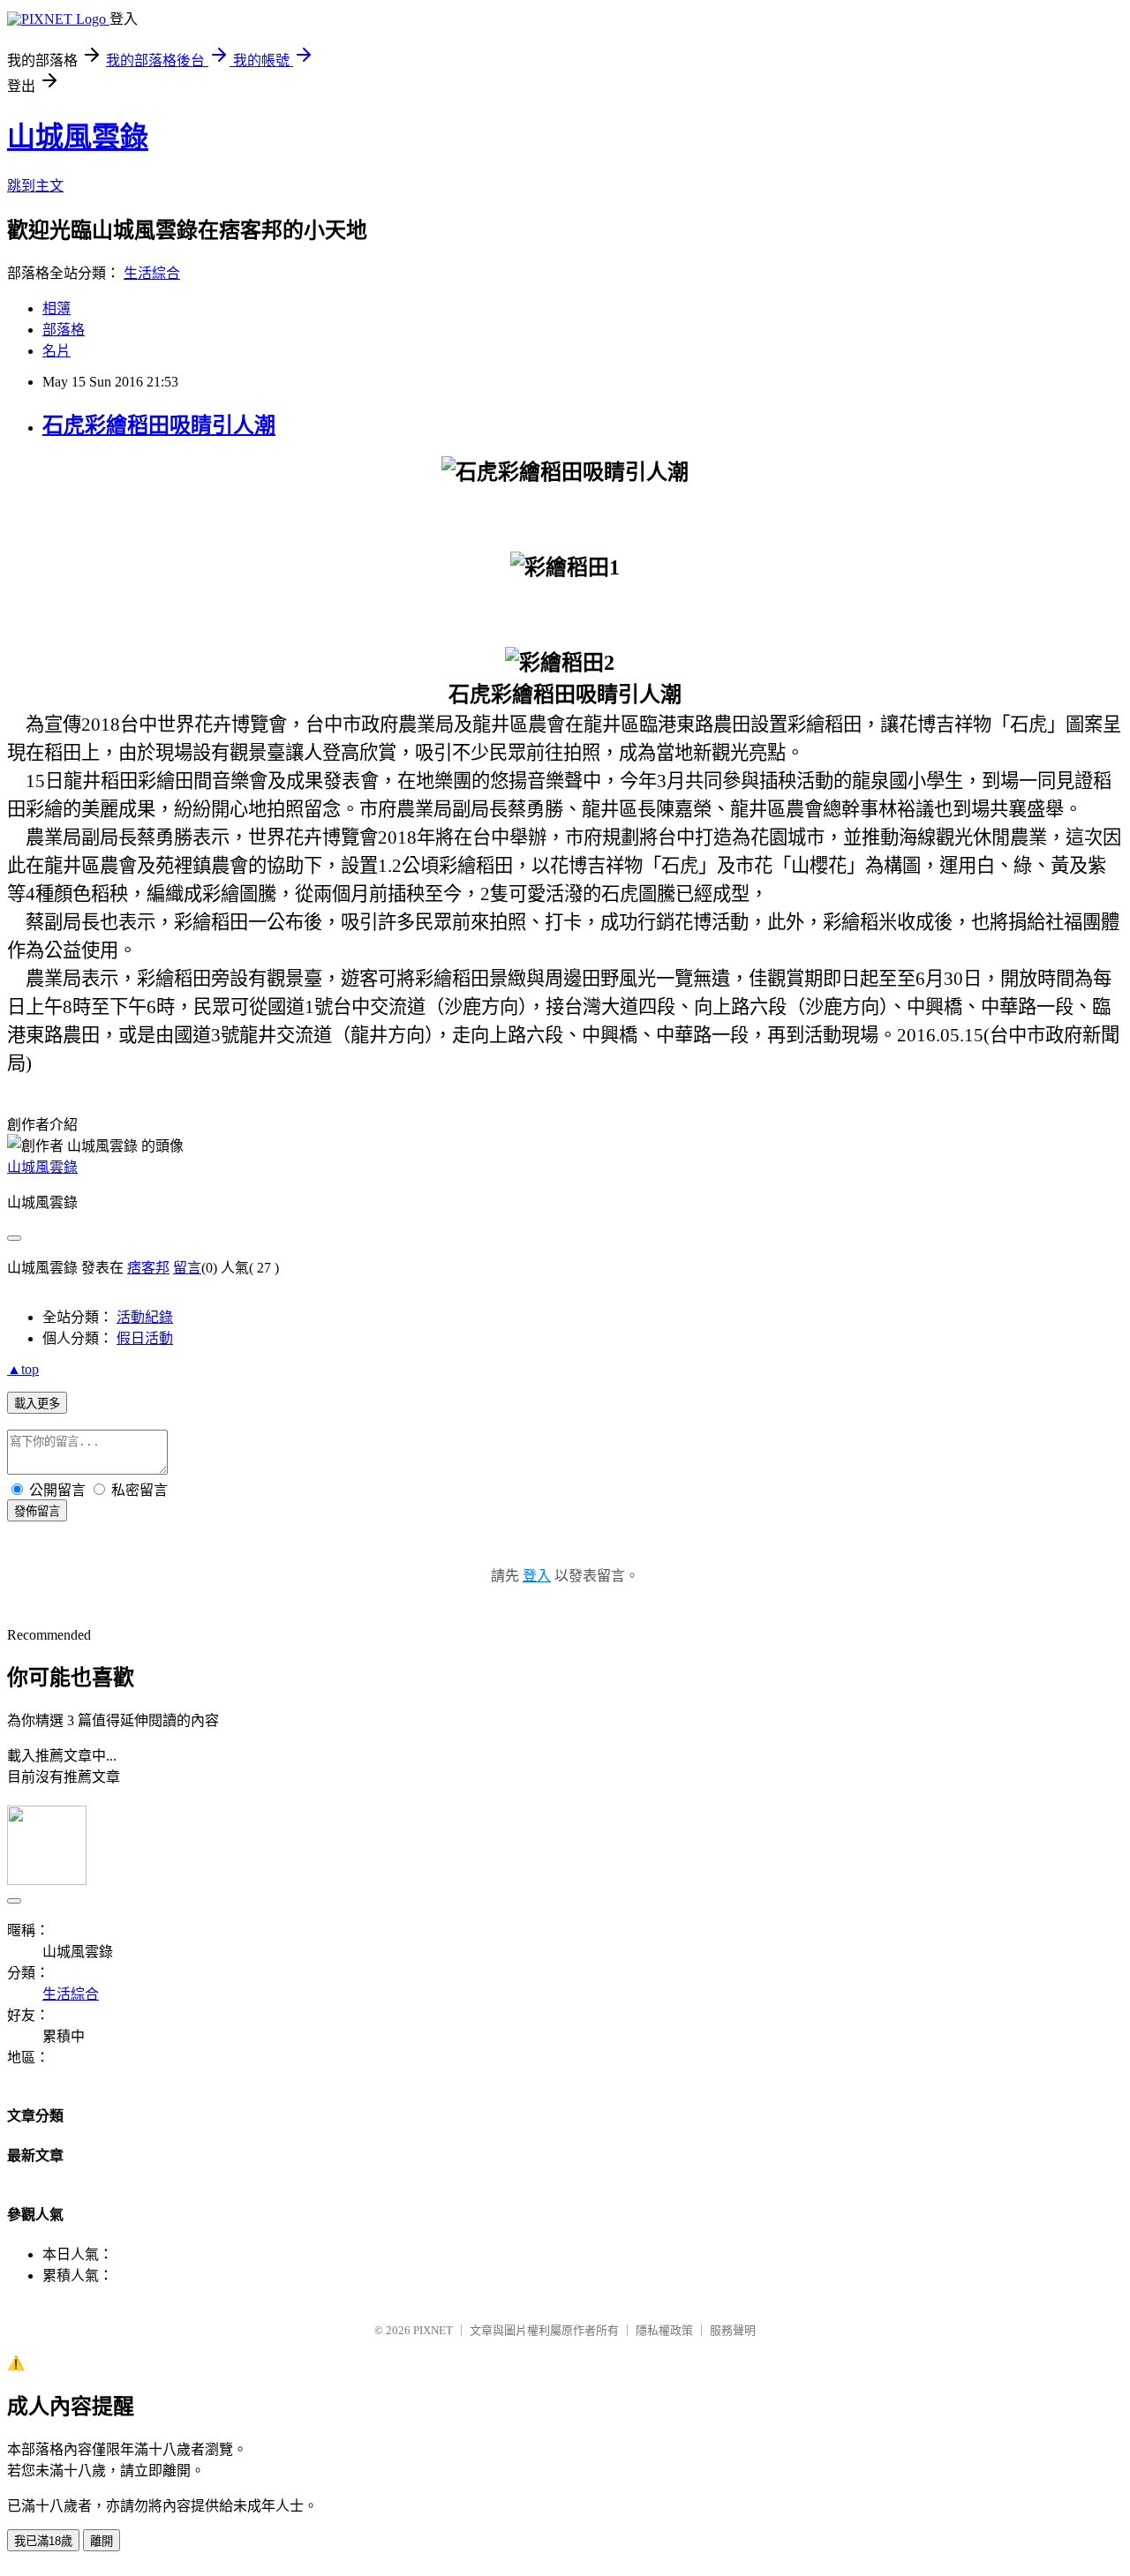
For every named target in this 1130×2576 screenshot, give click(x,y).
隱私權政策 (664, 2330)
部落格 (64, 330)
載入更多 (37, 1404)
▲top (23, 1369)
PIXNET (433, 2330)
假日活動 (145, 1338)
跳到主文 (35, 186)
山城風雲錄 (78, 137)
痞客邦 (148, 1268)
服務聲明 (733, 2330)
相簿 (56, 308)
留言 (187, 1268)
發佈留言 (37, 1511)
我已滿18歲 (43, 2541)
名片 (56, 351)
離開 (102, 2541)
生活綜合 (152, 273)
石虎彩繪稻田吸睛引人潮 (159, 425)
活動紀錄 (145, 1317)
